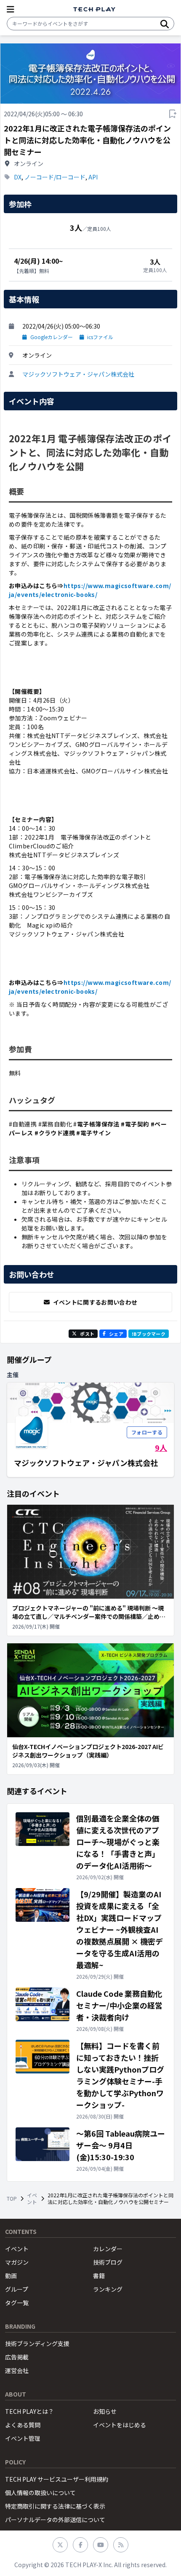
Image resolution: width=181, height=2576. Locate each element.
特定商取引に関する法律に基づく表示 (55, 2506)
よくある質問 (23, 2425)
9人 (161, 1447)
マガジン (17, 2262)
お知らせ (105, 2411)
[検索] (165, 24)
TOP (12, 2199)
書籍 (99, 2276)
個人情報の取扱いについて (40, 2493)
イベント (32, 2199)
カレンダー (108, 2249)
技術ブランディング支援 (37, 2343)
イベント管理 (23, 2438)
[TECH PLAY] (94, 9)
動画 (11, 2276)
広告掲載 (17, 2357)
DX (18, 177)
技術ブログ (108, 2262)
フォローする (147, 1432)
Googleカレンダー (52, 337)
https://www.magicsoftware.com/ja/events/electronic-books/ (90, 590)
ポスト (87, 1334)
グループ (17, 2289)
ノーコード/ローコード (55, 177)
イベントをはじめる (120, 2425)
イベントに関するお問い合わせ (95, 1302)
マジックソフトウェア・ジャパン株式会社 (78, 374)
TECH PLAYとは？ (29, 2411)
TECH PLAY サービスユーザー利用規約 (57, 2479)
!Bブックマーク (149, 1334)
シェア (116, 1334)
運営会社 (17, 2370)
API (93, 177)
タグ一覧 (17, 2303)
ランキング (108, 2289)
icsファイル (100, 337)
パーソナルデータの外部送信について (55, 2520)
